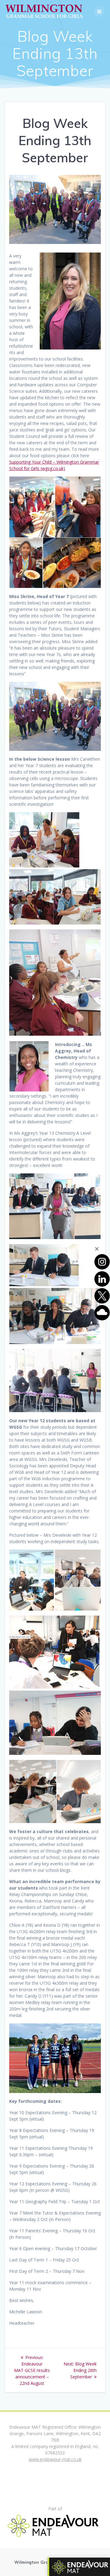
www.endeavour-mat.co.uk (55, 2459)
